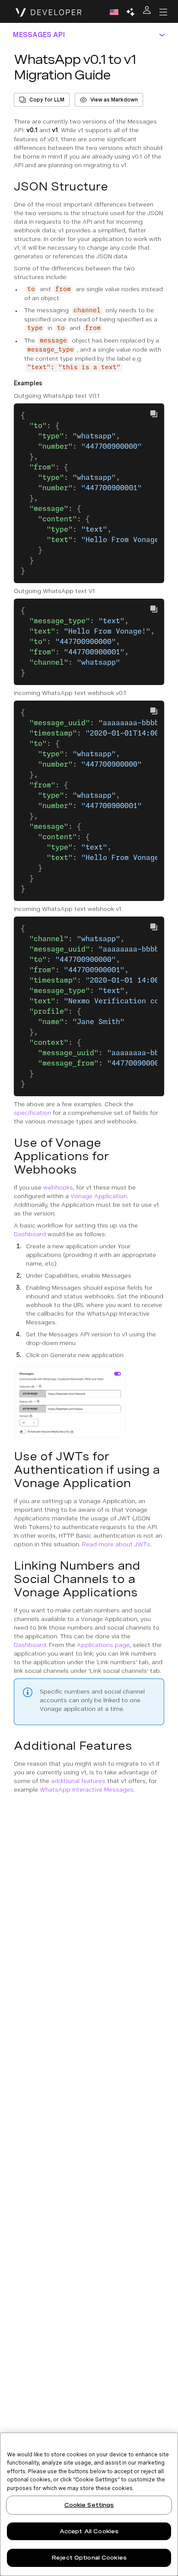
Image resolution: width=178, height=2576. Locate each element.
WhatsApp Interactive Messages (87, 1789)
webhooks (58, 1187)
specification (32, 1113)
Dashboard (30, 1234)
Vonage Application (99, 1196)
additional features (78, 1781)
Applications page (103, 1645)
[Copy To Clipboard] (154, 414)
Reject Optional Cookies (89, 2558)
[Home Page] (49, 12)
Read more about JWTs (116, 1544)
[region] (89, 2504)
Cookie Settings (89, 2505)
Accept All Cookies (89, 2531)
